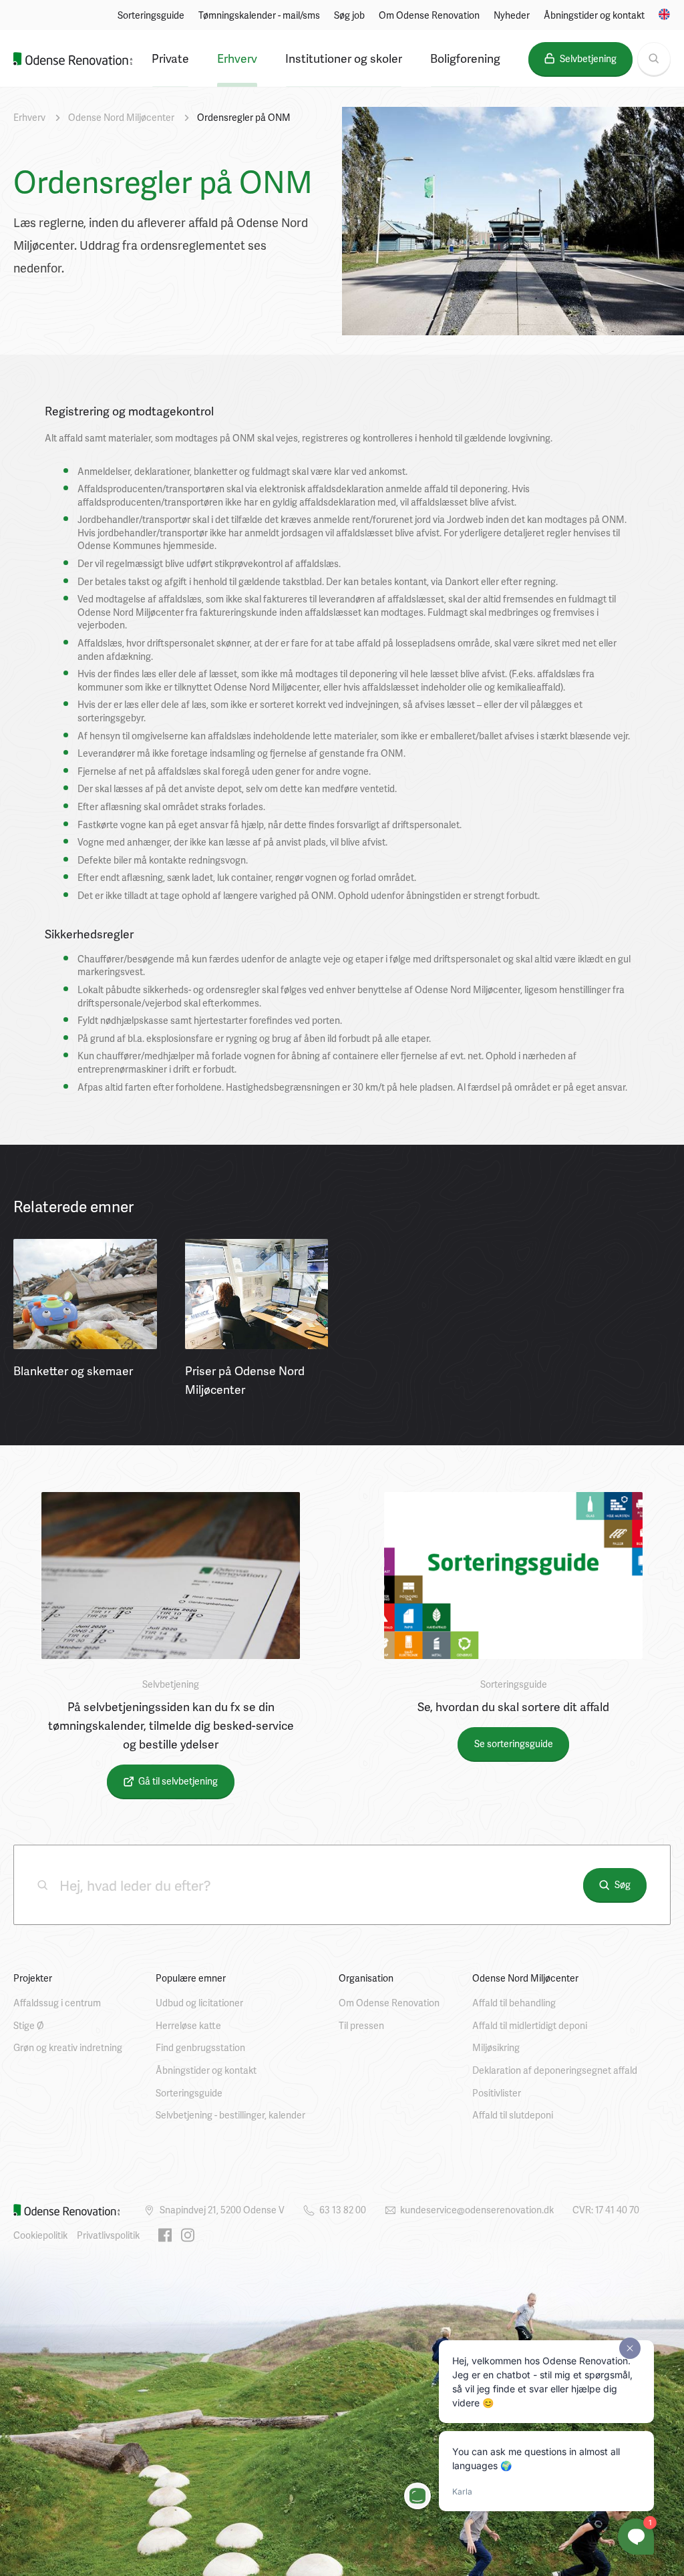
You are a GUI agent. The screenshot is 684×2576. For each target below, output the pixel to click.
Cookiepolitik (40, 2235)
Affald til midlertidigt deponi (530, 2025)
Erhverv (237, 58)
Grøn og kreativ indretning (68, 2047)
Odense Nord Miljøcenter (121, 117)
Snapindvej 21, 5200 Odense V (222, 2210)
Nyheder (512, 15)
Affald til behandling (514, 2003)
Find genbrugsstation (200, 2047)
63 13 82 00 (343, 2210)
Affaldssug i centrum (57, 2003)
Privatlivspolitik (108, 2235)
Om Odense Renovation (429, 15)
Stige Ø (29, 2025)
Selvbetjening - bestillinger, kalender (230, 2115)
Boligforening (465, 58)
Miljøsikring (496, 2047)
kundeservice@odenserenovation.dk (477, 2210)
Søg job (349, 15)
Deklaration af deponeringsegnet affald (555, 2070)
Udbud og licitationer (199, 2003)
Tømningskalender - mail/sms (259, 15)
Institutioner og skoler (344, 58)
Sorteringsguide (151, 15)
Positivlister (497, 2093)
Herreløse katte (188, 2025)
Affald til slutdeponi (513, 2115)
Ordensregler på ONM (244, 117)
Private (170, 58)
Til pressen (361, 2025)
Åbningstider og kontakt (594, 15)
